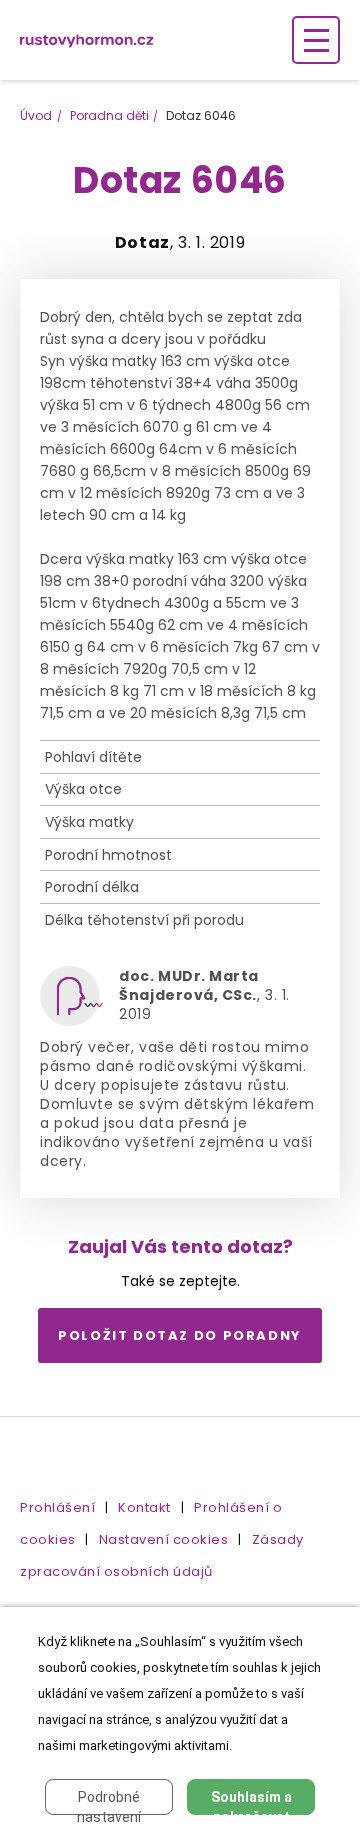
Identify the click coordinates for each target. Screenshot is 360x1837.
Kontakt (144, 1507)
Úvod (36, 115)
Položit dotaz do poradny (180, 1335)
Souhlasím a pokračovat (251, 1802)
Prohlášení (57, 1507)
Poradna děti (109, 115)
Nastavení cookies (164, 1539)
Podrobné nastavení (109, 1802)
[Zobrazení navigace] (316, 40)
